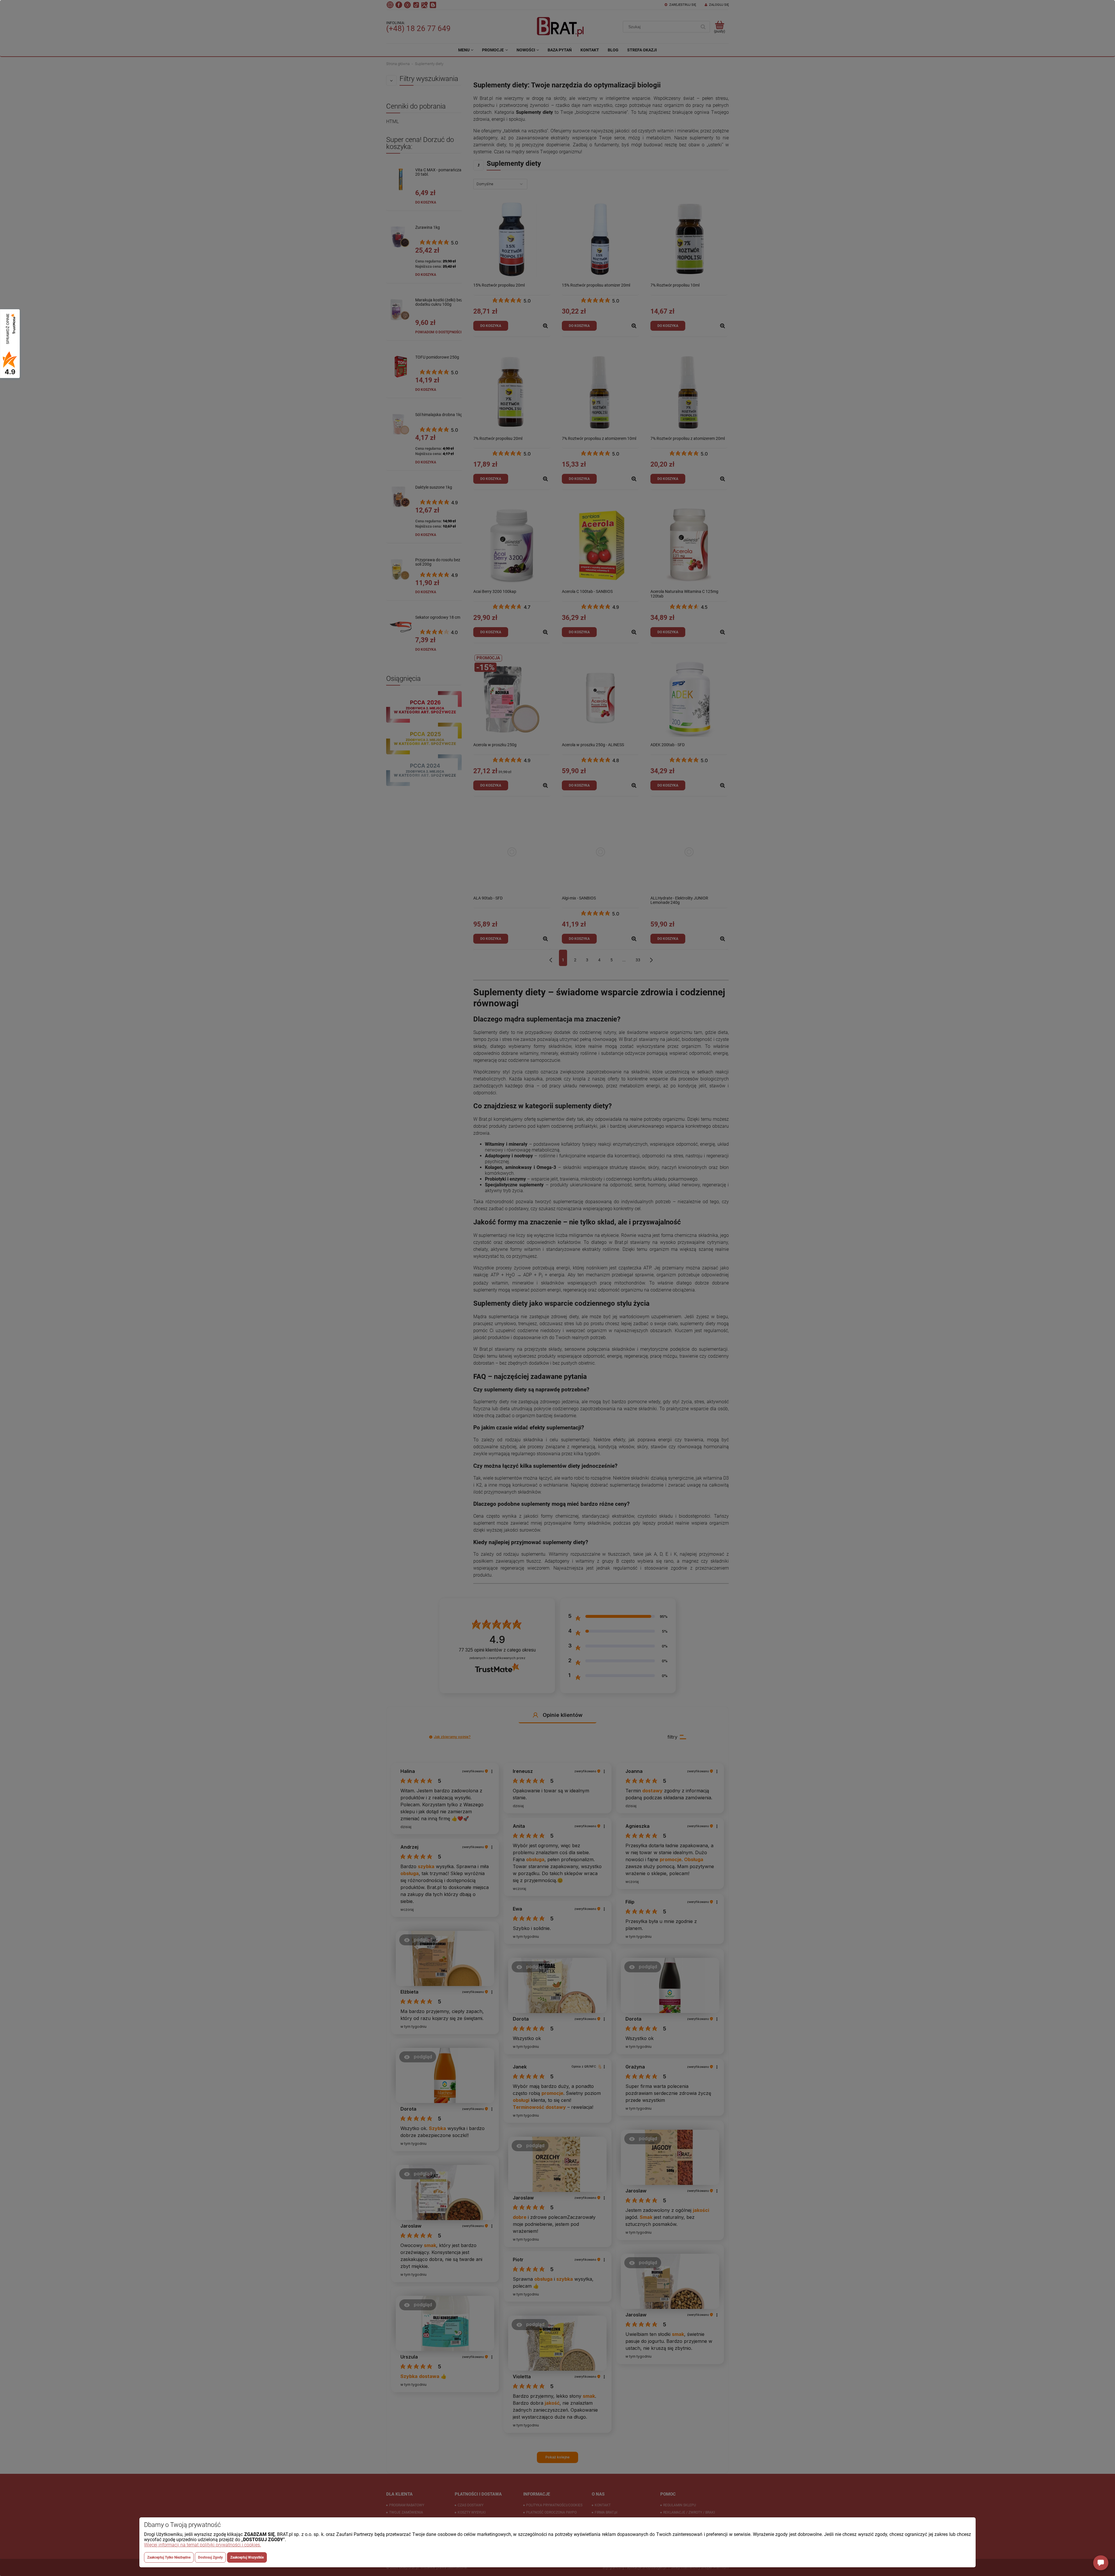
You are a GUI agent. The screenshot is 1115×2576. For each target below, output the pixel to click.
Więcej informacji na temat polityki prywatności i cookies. (203, 2545)
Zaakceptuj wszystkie (247, 2557)
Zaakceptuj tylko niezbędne (169, 2557)
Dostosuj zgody (210, 2557)
